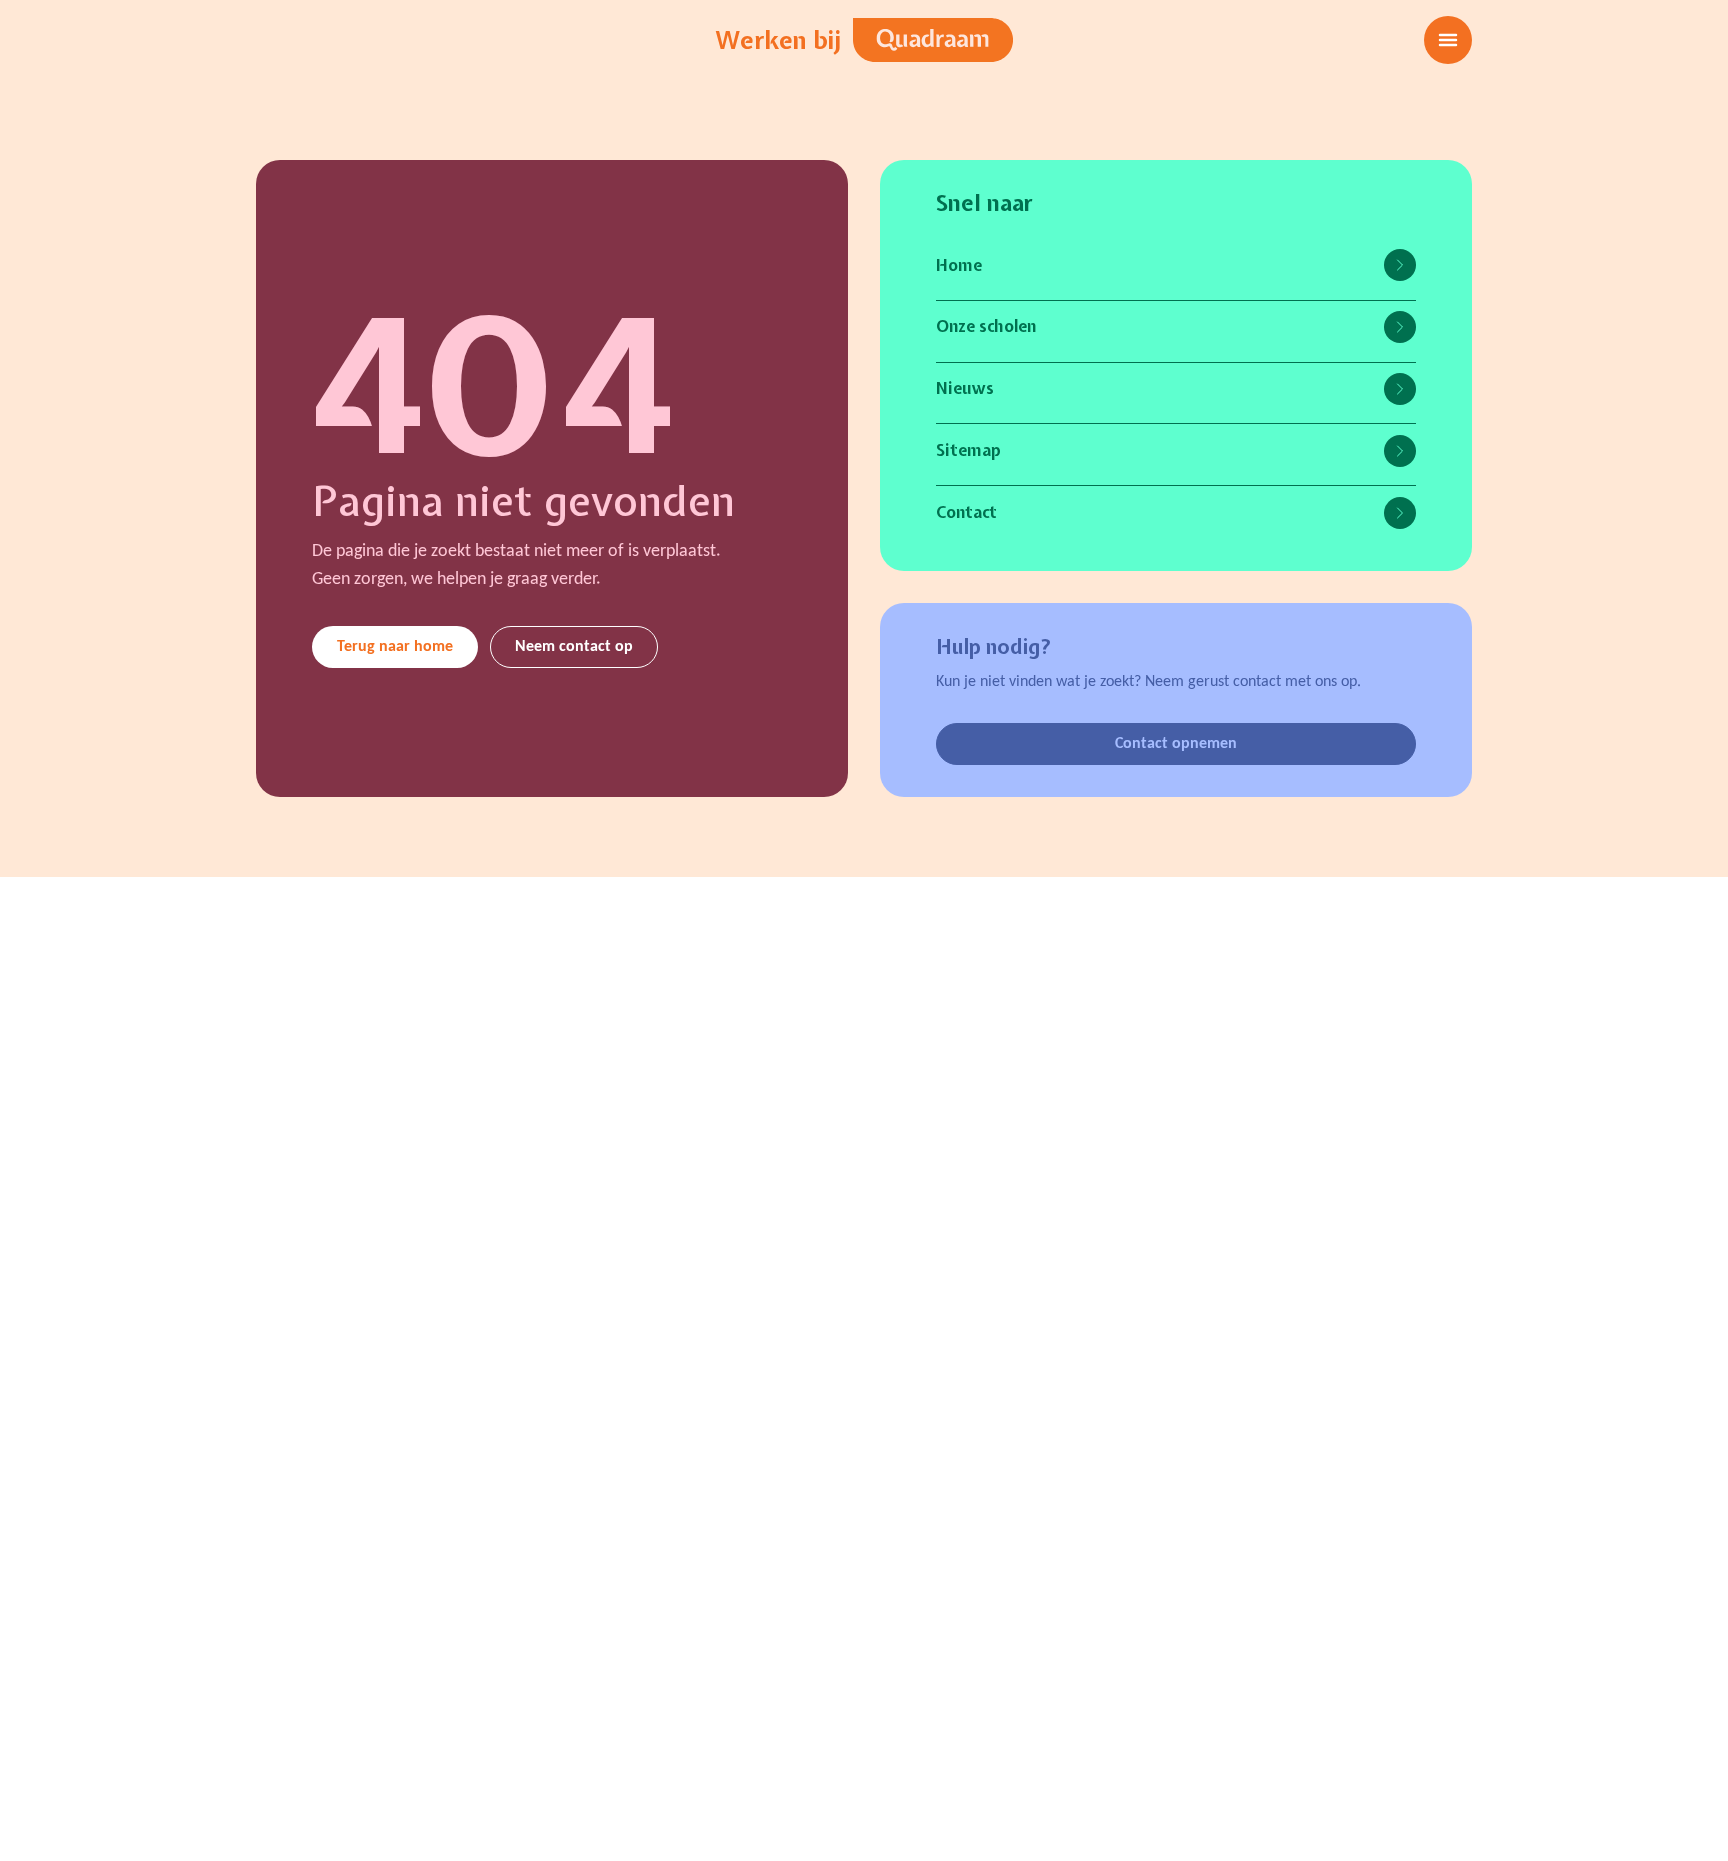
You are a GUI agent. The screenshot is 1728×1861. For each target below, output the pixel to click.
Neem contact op (574, 647)
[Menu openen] (1448, 40)
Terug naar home (395, 647)
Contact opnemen (1176, 744)
